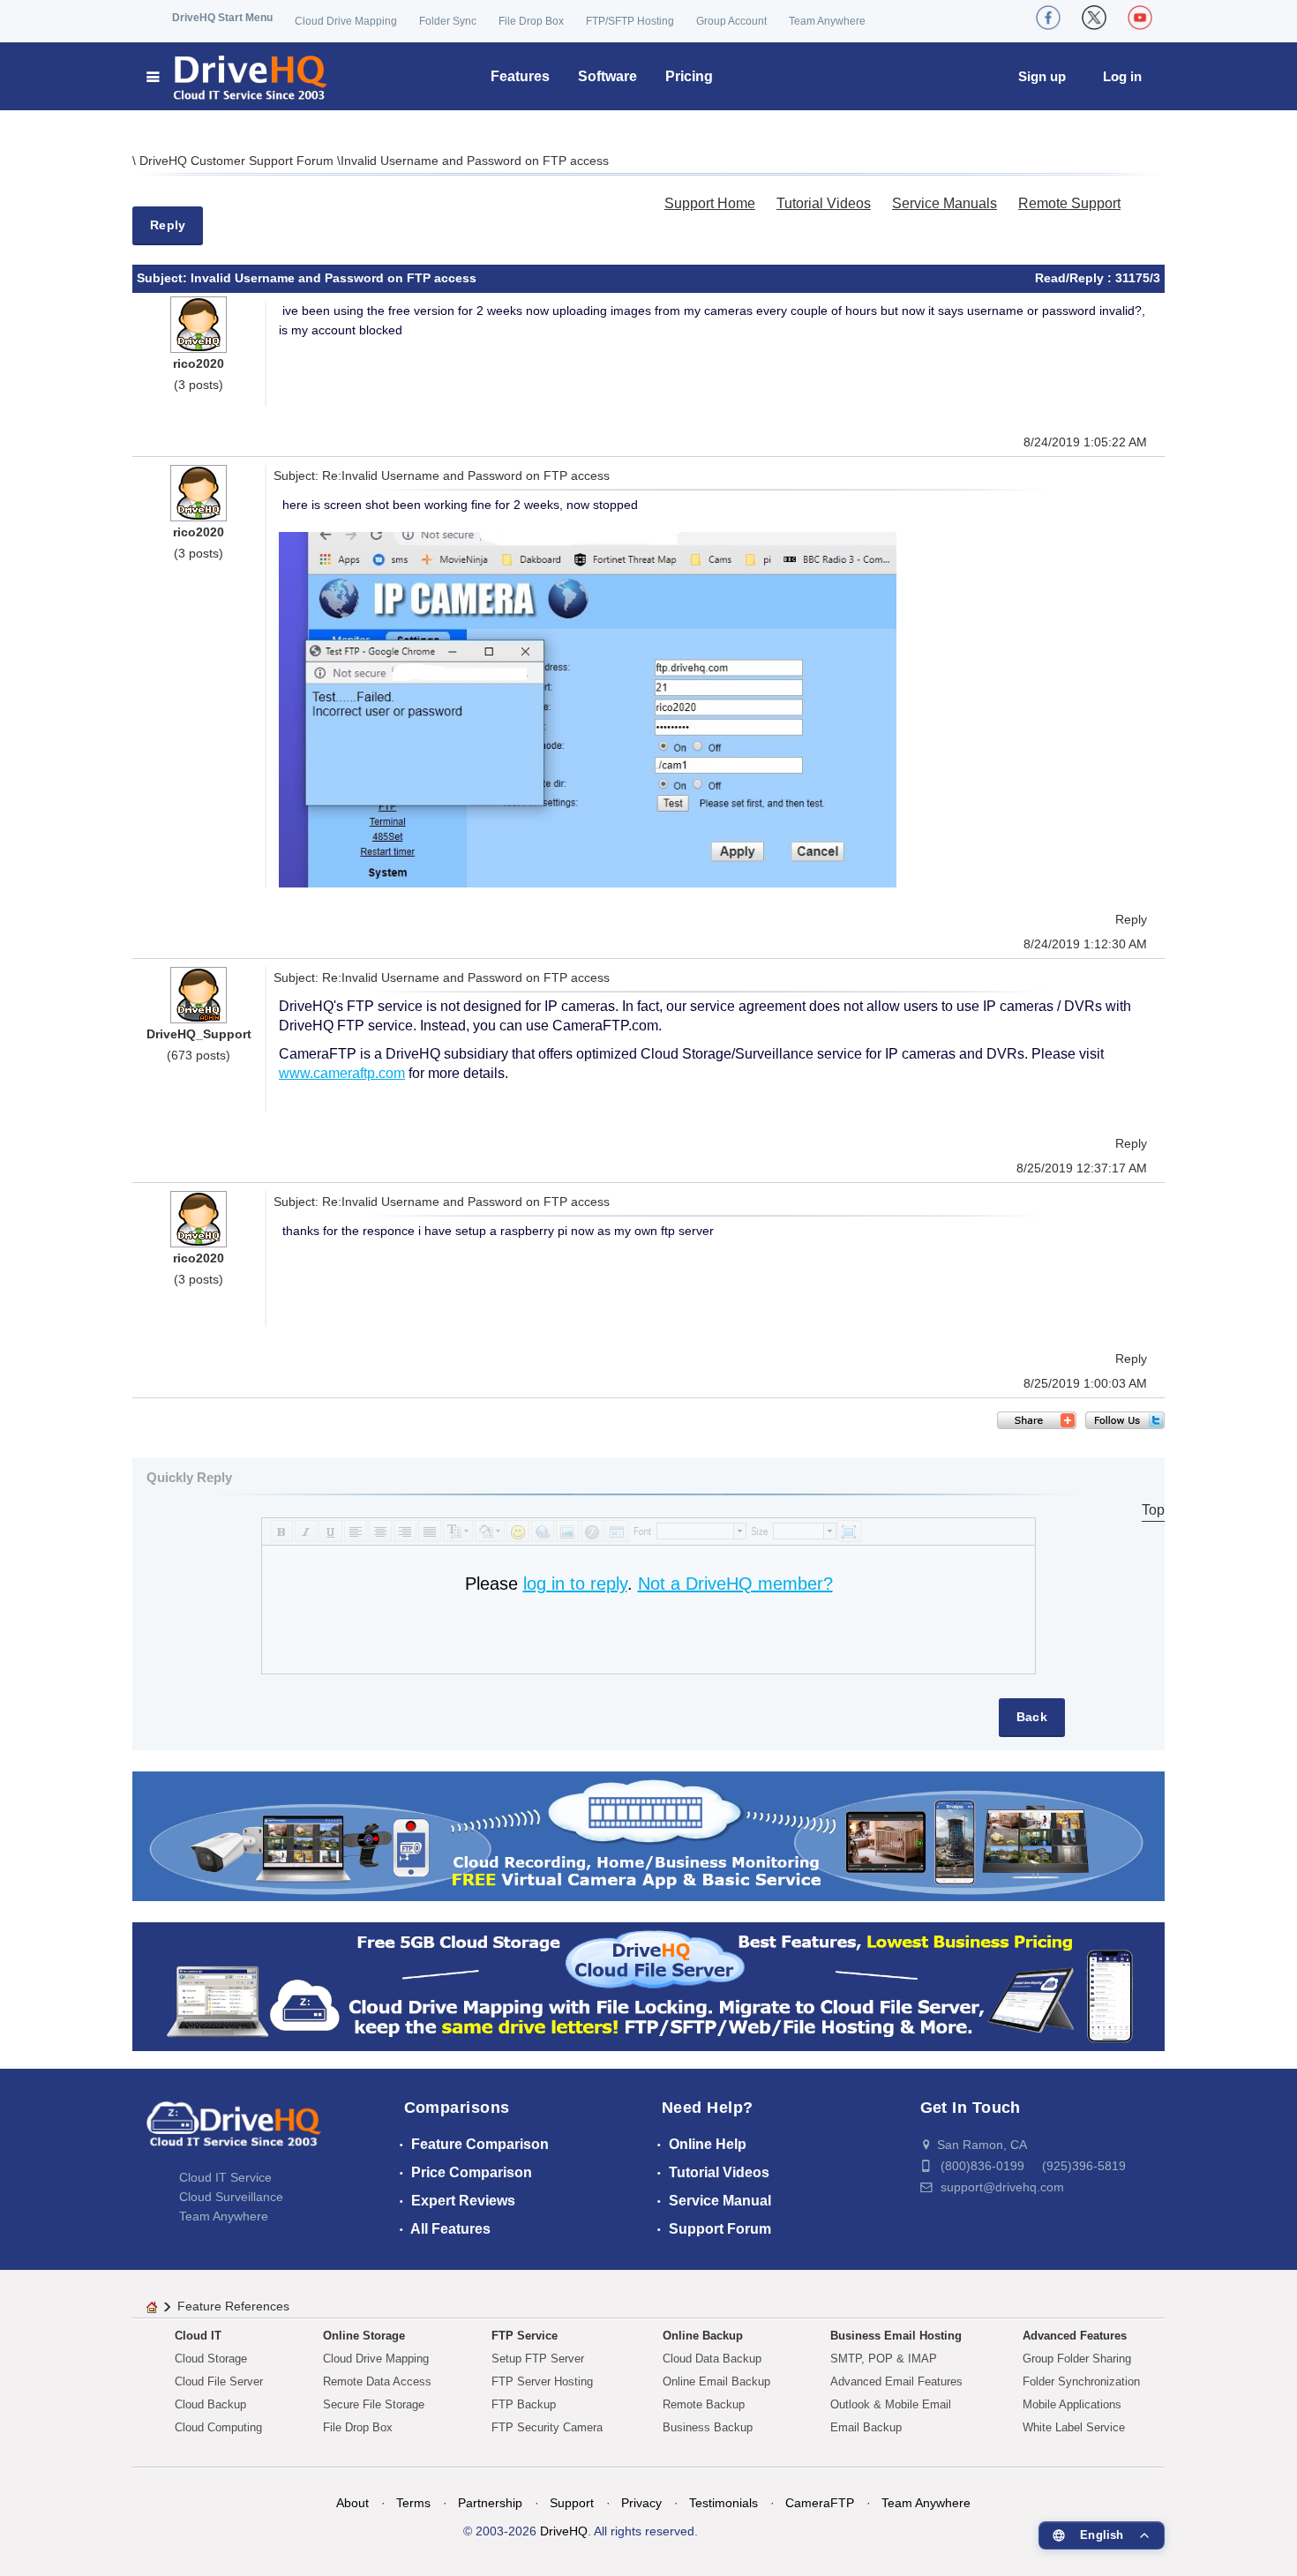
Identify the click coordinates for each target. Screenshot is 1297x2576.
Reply (168, 225)
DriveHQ (564, 2531)
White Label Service (1074, 2427)
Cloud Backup (210, 2404)
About (352, 2503)
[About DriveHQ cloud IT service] (234, 2132)
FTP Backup (524, 2404)
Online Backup (703, 2336)
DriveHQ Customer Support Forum (238, 161)
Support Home (710, 203)
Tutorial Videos (824, 203)
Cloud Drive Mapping (346, 21)
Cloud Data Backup (712, 2359)
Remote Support (1069, 203)
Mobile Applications (1072, 2404)
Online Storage (364, 2336)
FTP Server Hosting (542, 2381)
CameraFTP (820, 2503)
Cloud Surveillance (231, 2197)
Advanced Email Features (896, 2381)
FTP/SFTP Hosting (630, 21)
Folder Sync (448, 21)
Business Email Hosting (896, 2336)
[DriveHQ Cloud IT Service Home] (238, 76)
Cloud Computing (218, 2427)
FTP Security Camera (547, 2427)
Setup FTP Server (538, 2359)
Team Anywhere (827, 21)
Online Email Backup (716, 2381)
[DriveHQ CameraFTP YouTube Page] (1140, 18)
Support (572, 2503)
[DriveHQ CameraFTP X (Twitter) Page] (1094, 18)
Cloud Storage (211, 2359)
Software (607, 76)
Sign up (1042, 76)
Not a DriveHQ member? (735, 1584)
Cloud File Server (219, 2381)
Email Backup (866, 2427)
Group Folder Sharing (1077, 2359)
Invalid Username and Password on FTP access (475, 161)
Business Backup (708, 2427)
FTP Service (525, 2336)
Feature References (233, 2306)
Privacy (641, 2503)
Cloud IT (198, 2336)
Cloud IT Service (225, 2177)
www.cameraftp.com (342, 1073)
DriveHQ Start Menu (222, 18)
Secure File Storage (374, 2404)
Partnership (490, 2503)
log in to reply (575, 1584)
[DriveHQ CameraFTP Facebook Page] (1048, 18)
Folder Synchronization (1081, 2381)
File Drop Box (531, 21)
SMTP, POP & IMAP (884, 2359)
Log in (1122, 76)
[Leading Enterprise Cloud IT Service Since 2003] (648, 1985)
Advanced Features (1075, 2336)
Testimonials (723, 2503)
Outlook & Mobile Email (891, 2404)
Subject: (164, 278)
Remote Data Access (377, 2381)
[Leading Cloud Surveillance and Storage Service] (648, 1835)
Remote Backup (704, 2404)
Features (520, 76)
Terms (413, 2503)
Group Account (731, 21)
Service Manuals (945, 203)
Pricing (689, 76)
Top (1153, 1510)
